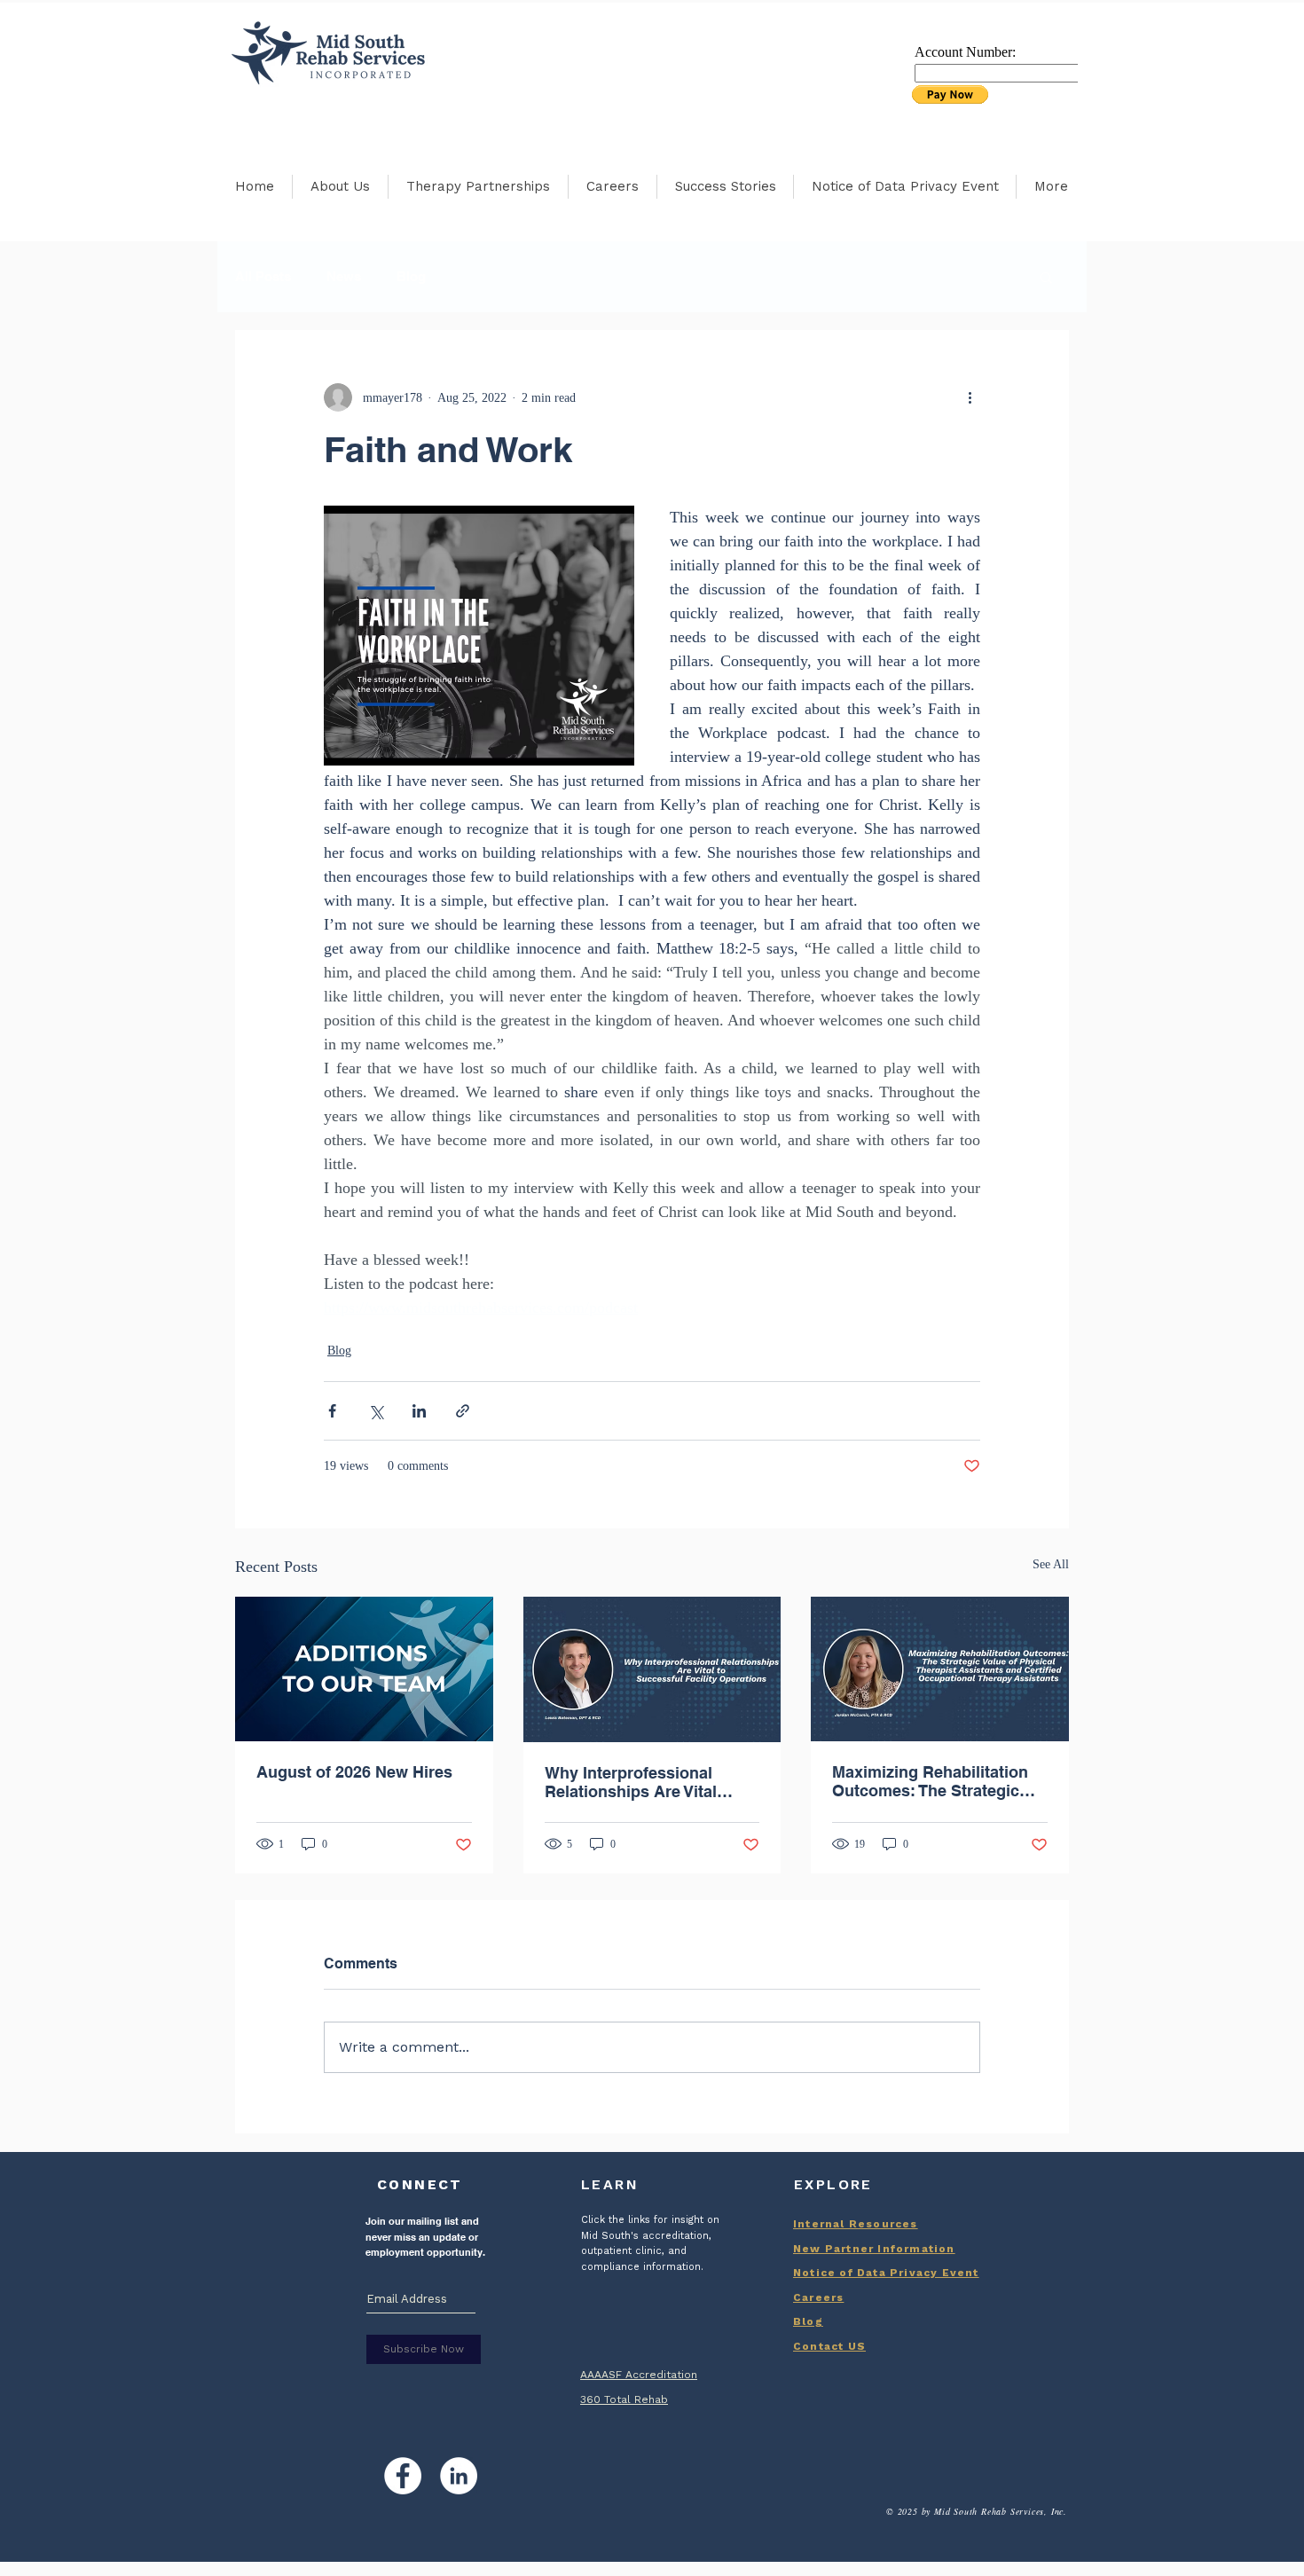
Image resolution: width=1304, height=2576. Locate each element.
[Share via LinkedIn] (419, 1411)
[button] (1046, 277)
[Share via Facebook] (332, 1411)
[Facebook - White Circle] (403, 2476)
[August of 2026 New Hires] (364, 1669)
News (344, 276)
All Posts (263, 276)
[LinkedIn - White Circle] (459, 2476)
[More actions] (970, 397)
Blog (411, 276)
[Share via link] (463, 1411)
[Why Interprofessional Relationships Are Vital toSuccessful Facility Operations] (652, 1669)
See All (1051, 1564)
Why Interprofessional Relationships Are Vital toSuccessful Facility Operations (631, 1782)
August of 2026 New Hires (354, 1772)
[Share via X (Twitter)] (376, 1411)
